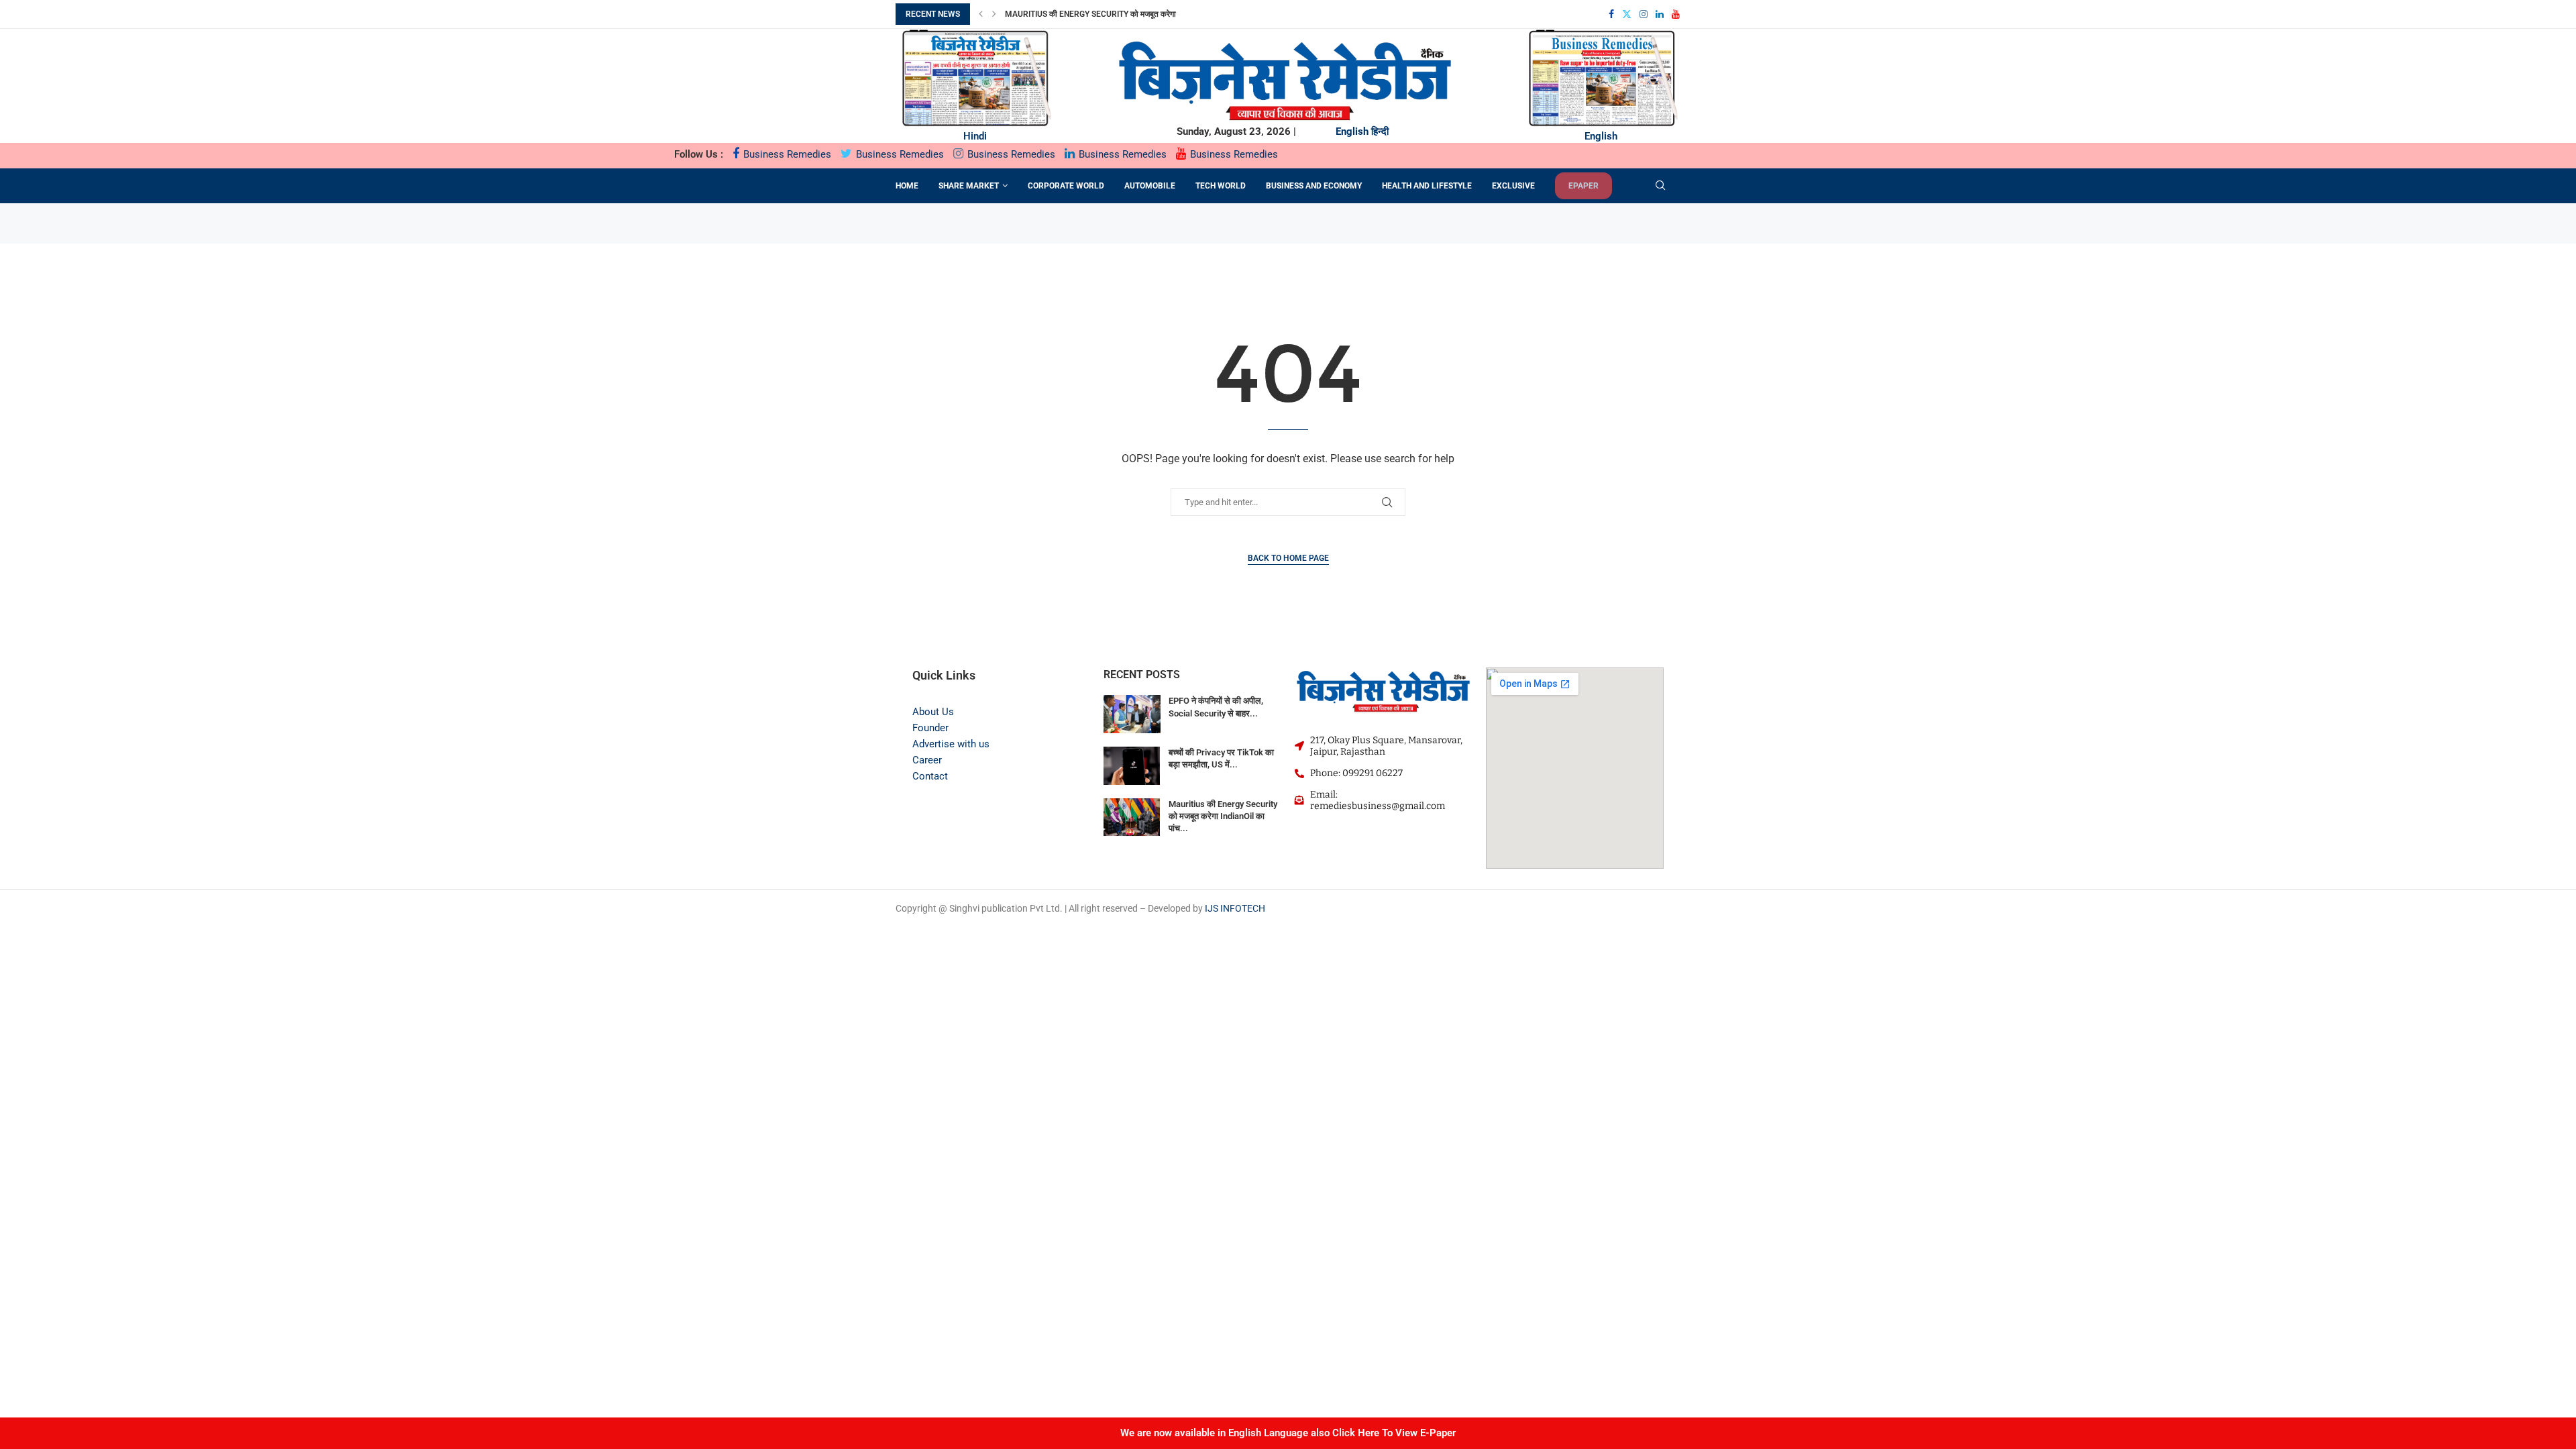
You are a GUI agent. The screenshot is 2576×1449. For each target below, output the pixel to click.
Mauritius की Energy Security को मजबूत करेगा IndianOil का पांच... (1223, 816)
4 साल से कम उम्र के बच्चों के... (1051, 17)
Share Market (969, 186)
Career (927, 760)
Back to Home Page (1288, 558)
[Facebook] (1611, 14)
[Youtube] (1676, 14)
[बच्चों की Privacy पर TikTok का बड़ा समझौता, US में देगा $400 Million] (1132, 766)
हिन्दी (1380, 131)
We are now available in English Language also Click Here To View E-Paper (1288, 1433)
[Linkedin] (1660, 14)
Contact (930, 776)
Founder (930, 728)
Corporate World (1066, 186)
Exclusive (1513, 186)
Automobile (1150, 186)
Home (907, 186)
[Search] (1660, 186)
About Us (933, 712)
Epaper (1584, 186)
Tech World (1221, 186)
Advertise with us (951, 744)
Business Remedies (786, 154)
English (1352, 131)
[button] (981, 14)
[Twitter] (1627, 14)
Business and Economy (1314, 186)
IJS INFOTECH (1235, 908)
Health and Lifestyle (1427, 186)
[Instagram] (1644, 14)
